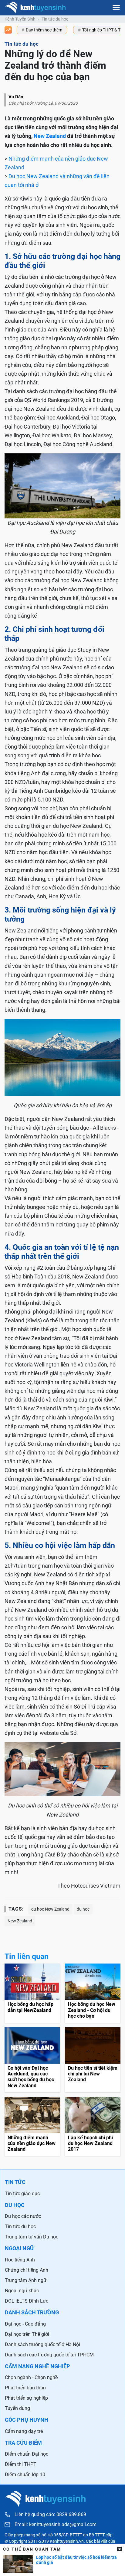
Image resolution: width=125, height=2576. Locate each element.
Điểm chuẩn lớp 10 (25, 2475)
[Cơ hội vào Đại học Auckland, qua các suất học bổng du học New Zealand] (32, 2060)
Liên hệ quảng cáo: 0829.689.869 (50, 2514)
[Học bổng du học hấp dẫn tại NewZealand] (32, 1993)
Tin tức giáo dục (22, 2194)
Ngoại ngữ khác (22, 2291)
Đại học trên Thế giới (27, 2334)
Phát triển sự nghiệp (26, 2398)
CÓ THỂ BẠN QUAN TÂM (32, 2549)
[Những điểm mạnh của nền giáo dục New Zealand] (32, 2127)
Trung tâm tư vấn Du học (32, 2237)
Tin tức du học (55, 19)
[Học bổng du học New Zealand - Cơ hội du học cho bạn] (93, 1993)
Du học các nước (23, 2216)
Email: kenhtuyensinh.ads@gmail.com (56, 2525)
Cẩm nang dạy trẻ (24, 2431)
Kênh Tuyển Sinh (20, 19)
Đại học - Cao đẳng (25, 2324)
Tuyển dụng (17, 2408)
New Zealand (50, 136)
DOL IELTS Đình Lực (27, 2301)
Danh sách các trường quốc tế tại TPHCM (49, 2355)
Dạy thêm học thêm (44, 30)
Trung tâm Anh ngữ (26, 2280)
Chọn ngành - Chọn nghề (31, 2377)
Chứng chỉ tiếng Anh (27, 2270)
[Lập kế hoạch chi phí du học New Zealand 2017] (93, 2127)
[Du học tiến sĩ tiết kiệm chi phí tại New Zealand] (93, 2060)
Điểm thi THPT (21, 2464)
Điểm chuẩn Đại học (27, 2454)
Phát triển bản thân (25, 2388)
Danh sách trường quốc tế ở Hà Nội (42, 2344)
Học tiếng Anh (20, 2260)
